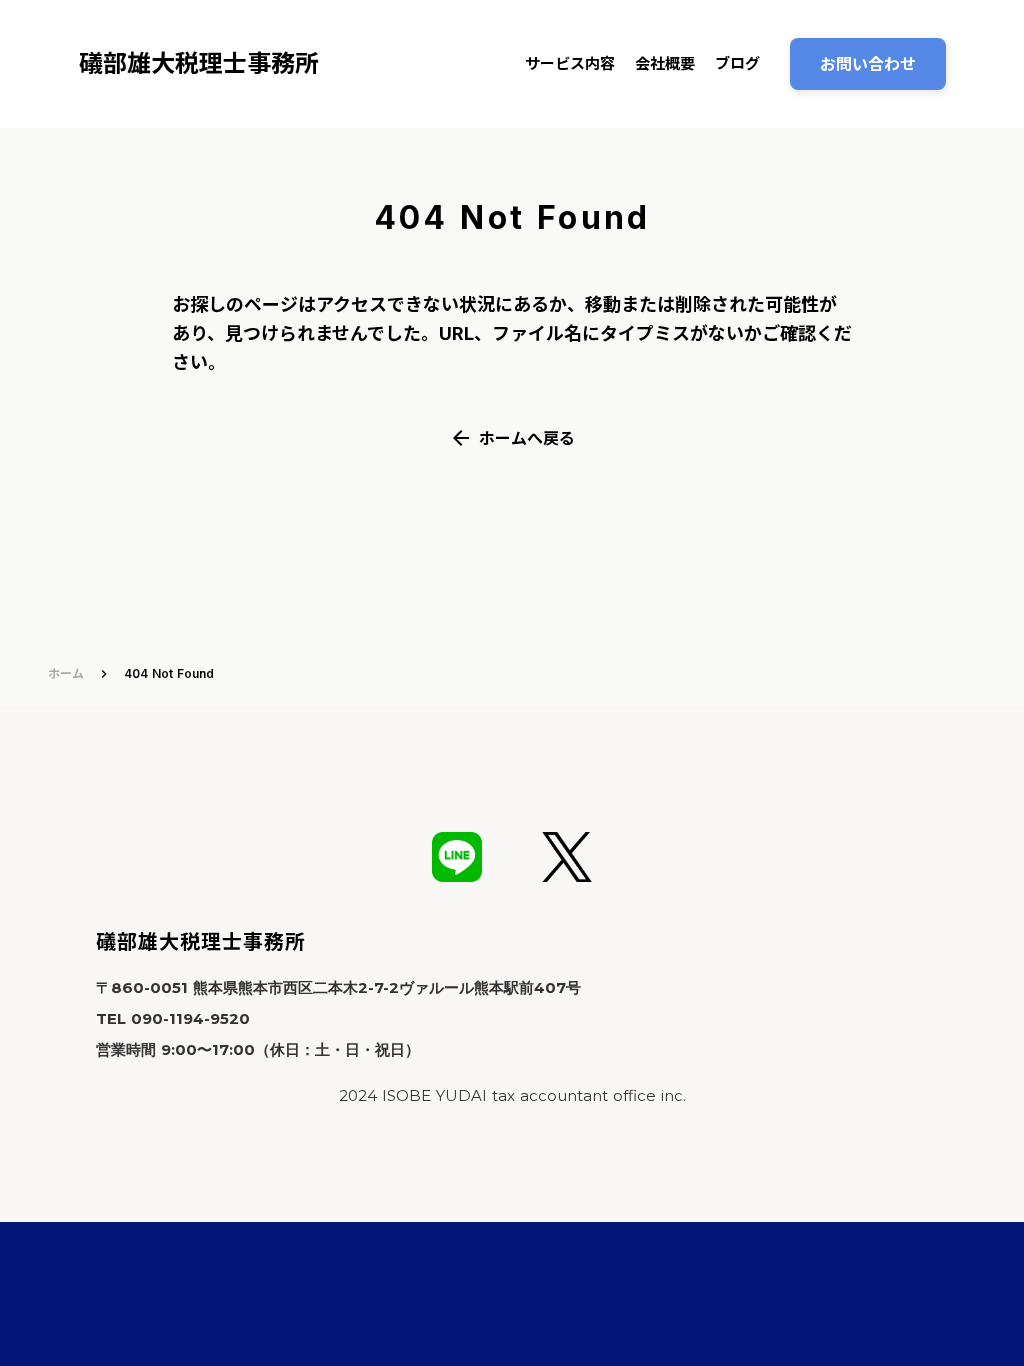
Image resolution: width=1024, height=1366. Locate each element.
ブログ (737, 63)
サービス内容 (570, 63)
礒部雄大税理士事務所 (201, 942)
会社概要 (665, 63)
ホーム (66, 673)
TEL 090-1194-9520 (173, 1018)
